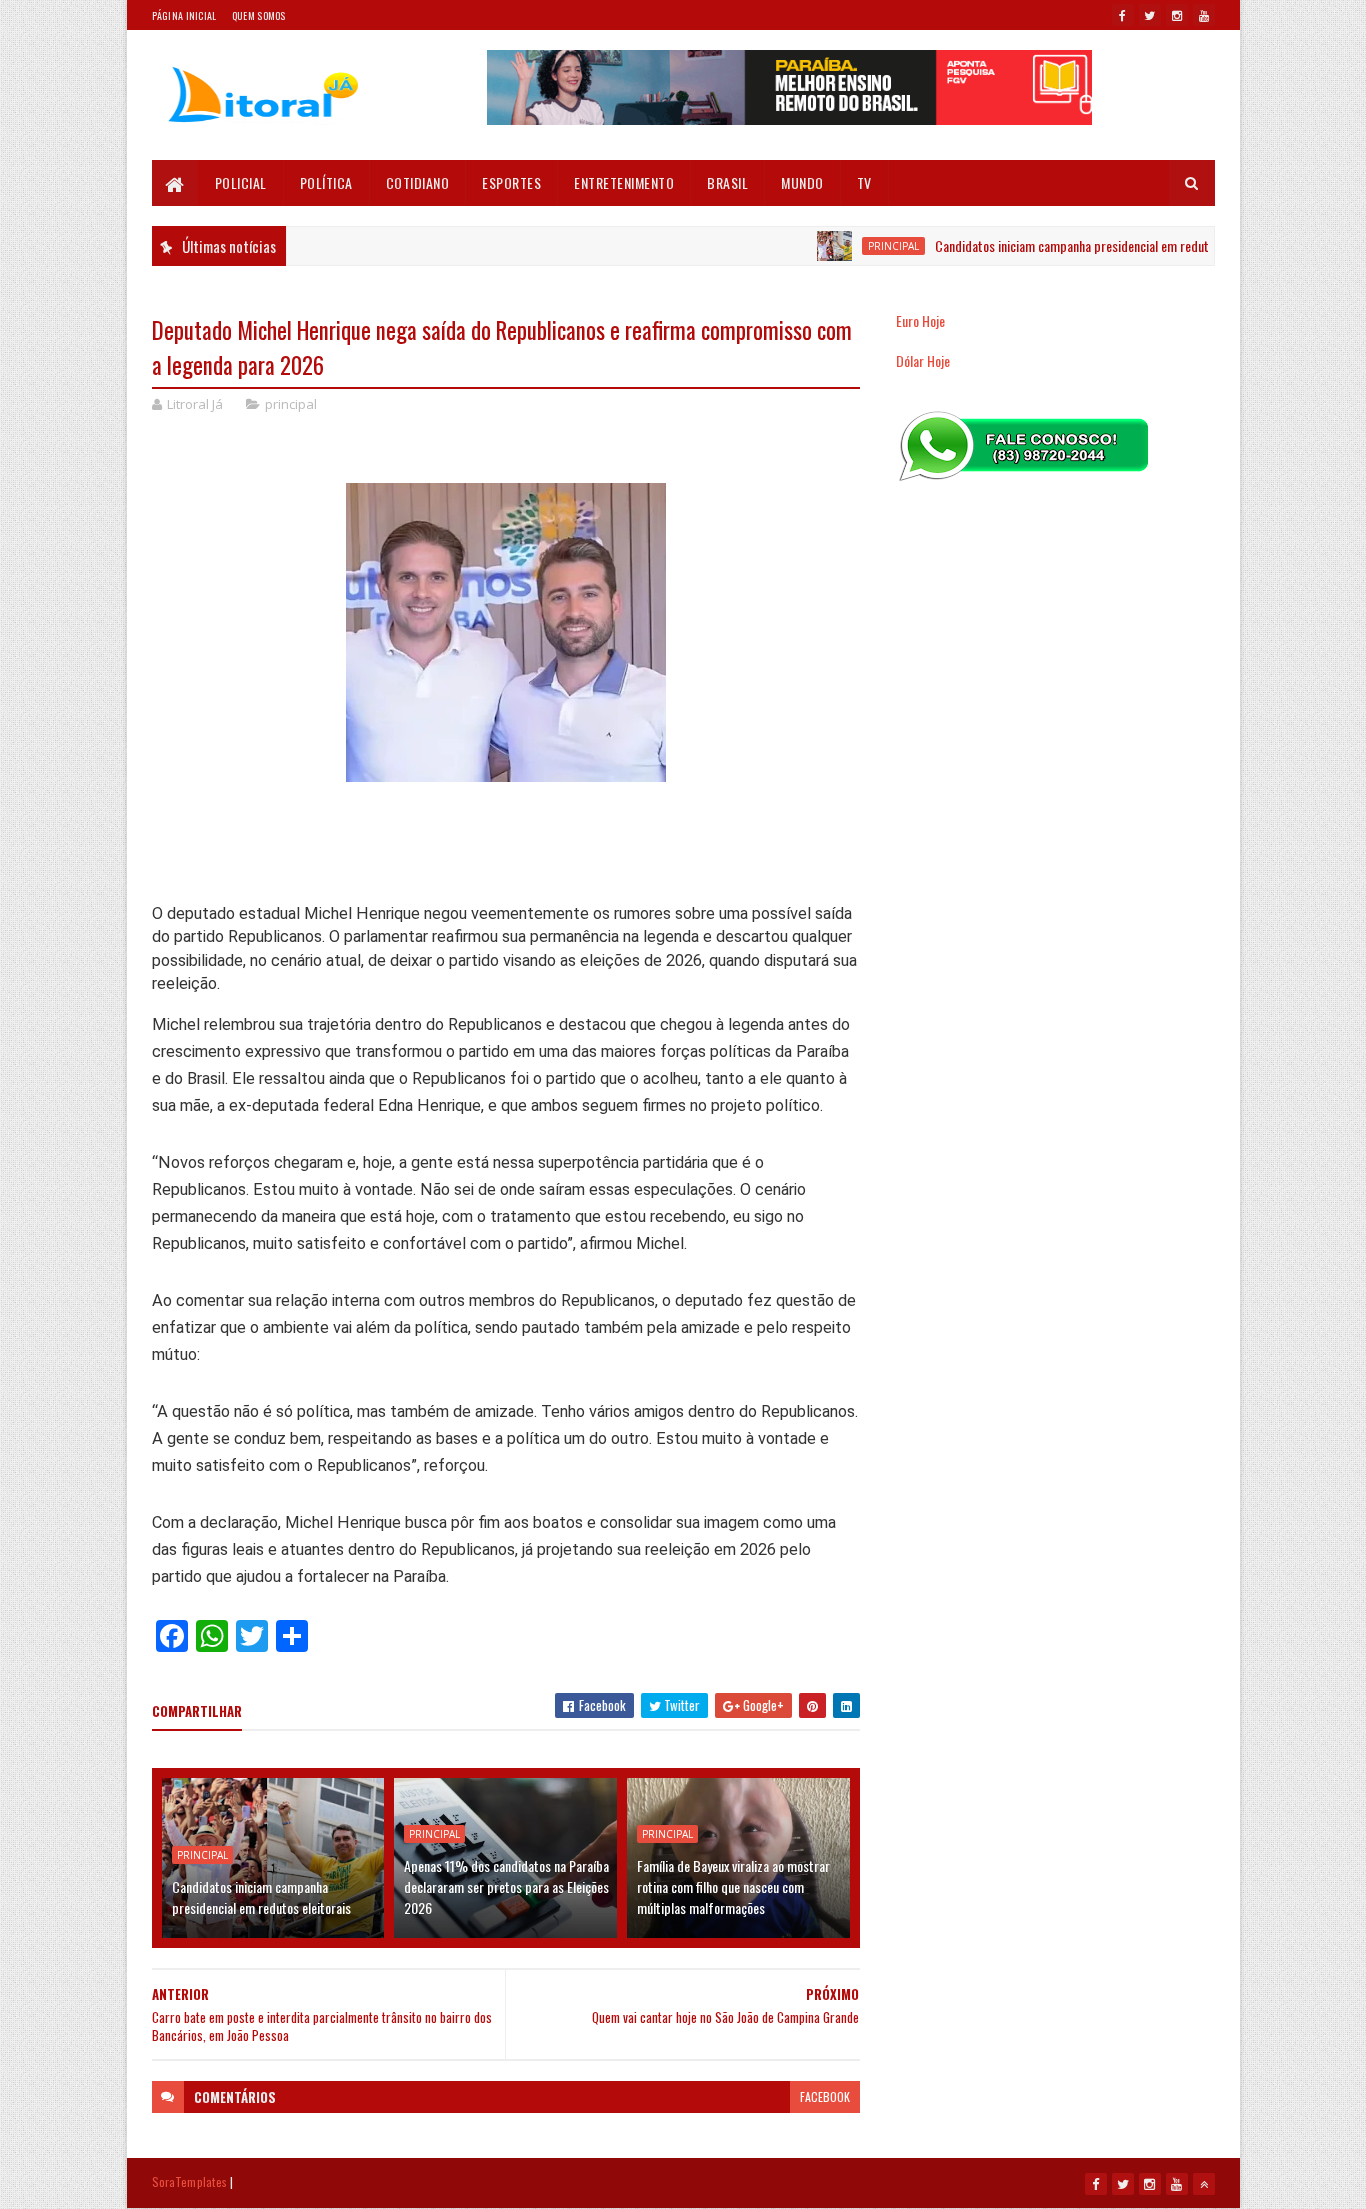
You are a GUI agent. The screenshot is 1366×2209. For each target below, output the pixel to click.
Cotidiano (418, 182)
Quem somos (259, 15)
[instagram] (1177, 15)
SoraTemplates (190, 2181)
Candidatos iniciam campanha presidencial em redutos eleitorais (1066, 245)
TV (864, 182)
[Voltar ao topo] (1204, 2184)
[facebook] (1123, 15)
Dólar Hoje (923, 360)
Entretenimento (624, 182)
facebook (825, 2096)
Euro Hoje (920, 320)
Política (326, 182)
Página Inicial (184, 15)
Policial (241, 182)
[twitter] (1150, 15)
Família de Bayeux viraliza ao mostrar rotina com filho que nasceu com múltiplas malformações (733, 1886)
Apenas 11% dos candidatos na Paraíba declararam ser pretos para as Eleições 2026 (506, 1886)
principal (855, 246)
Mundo (802, 182)
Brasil (727, 182)
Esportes (511, 182)
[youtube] (1204, 15)
